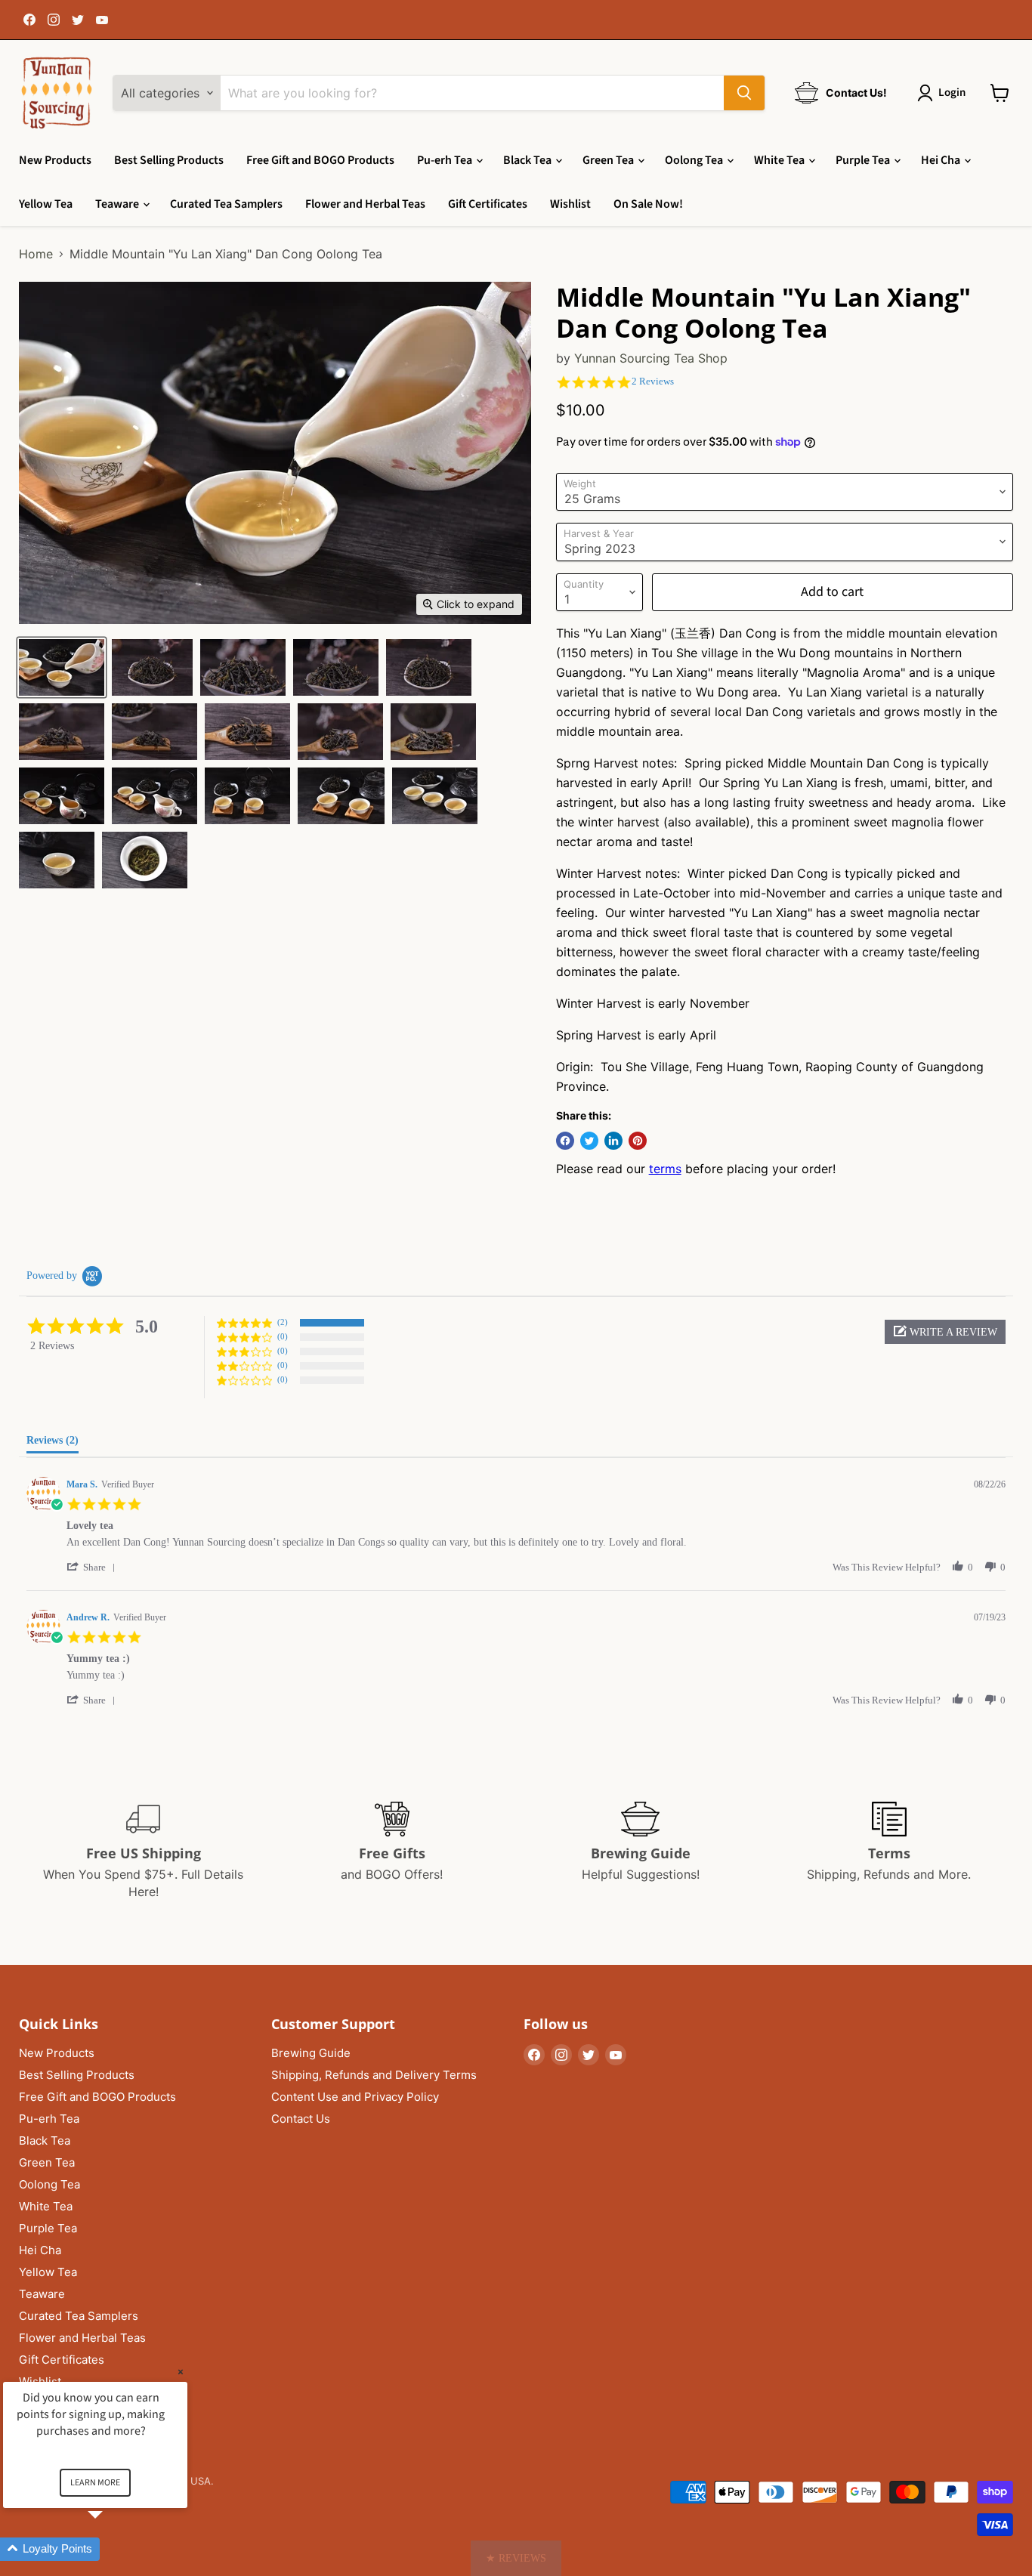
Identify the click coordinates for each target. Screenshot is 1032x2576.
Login (952, 93)
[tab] (53, 1444)
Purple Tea (864, 160)
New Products (55, 160)
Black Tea (528, 160)
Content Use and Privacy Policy (355, 2097)
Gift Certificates (488, 204)
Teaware (118, 204)
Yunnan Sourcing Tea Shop (651, 358)
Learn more (95, 2483)
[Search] (744, 93)
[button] (945, 1332)
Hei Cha (942, 160)
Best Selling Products (169, 160)
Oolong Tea (695, 160)
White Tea (780, 160)
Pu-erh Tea (446, 160)
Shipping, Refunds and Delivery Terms (374, 2075)
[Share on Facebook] (565, 1141)
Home (36, 254)
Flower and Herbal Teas (365, 204)
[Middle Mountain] (62, 667)
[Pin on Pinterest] (638, 1141)
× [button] (181, 2372)
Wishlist (570, 204)
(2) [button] (283, 1322)
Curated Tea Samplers (226, 204)
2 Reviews (653, 381)
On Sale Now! (648, 204)
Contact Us (301, 2119)
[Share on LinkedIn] (613, 1141)
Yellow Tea (46, 204)
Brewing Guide (311, 2053)
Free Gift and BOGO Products (320, 160)
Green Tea (609, 160)
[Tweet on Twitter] (589, 1141)
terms (665, 1169)
